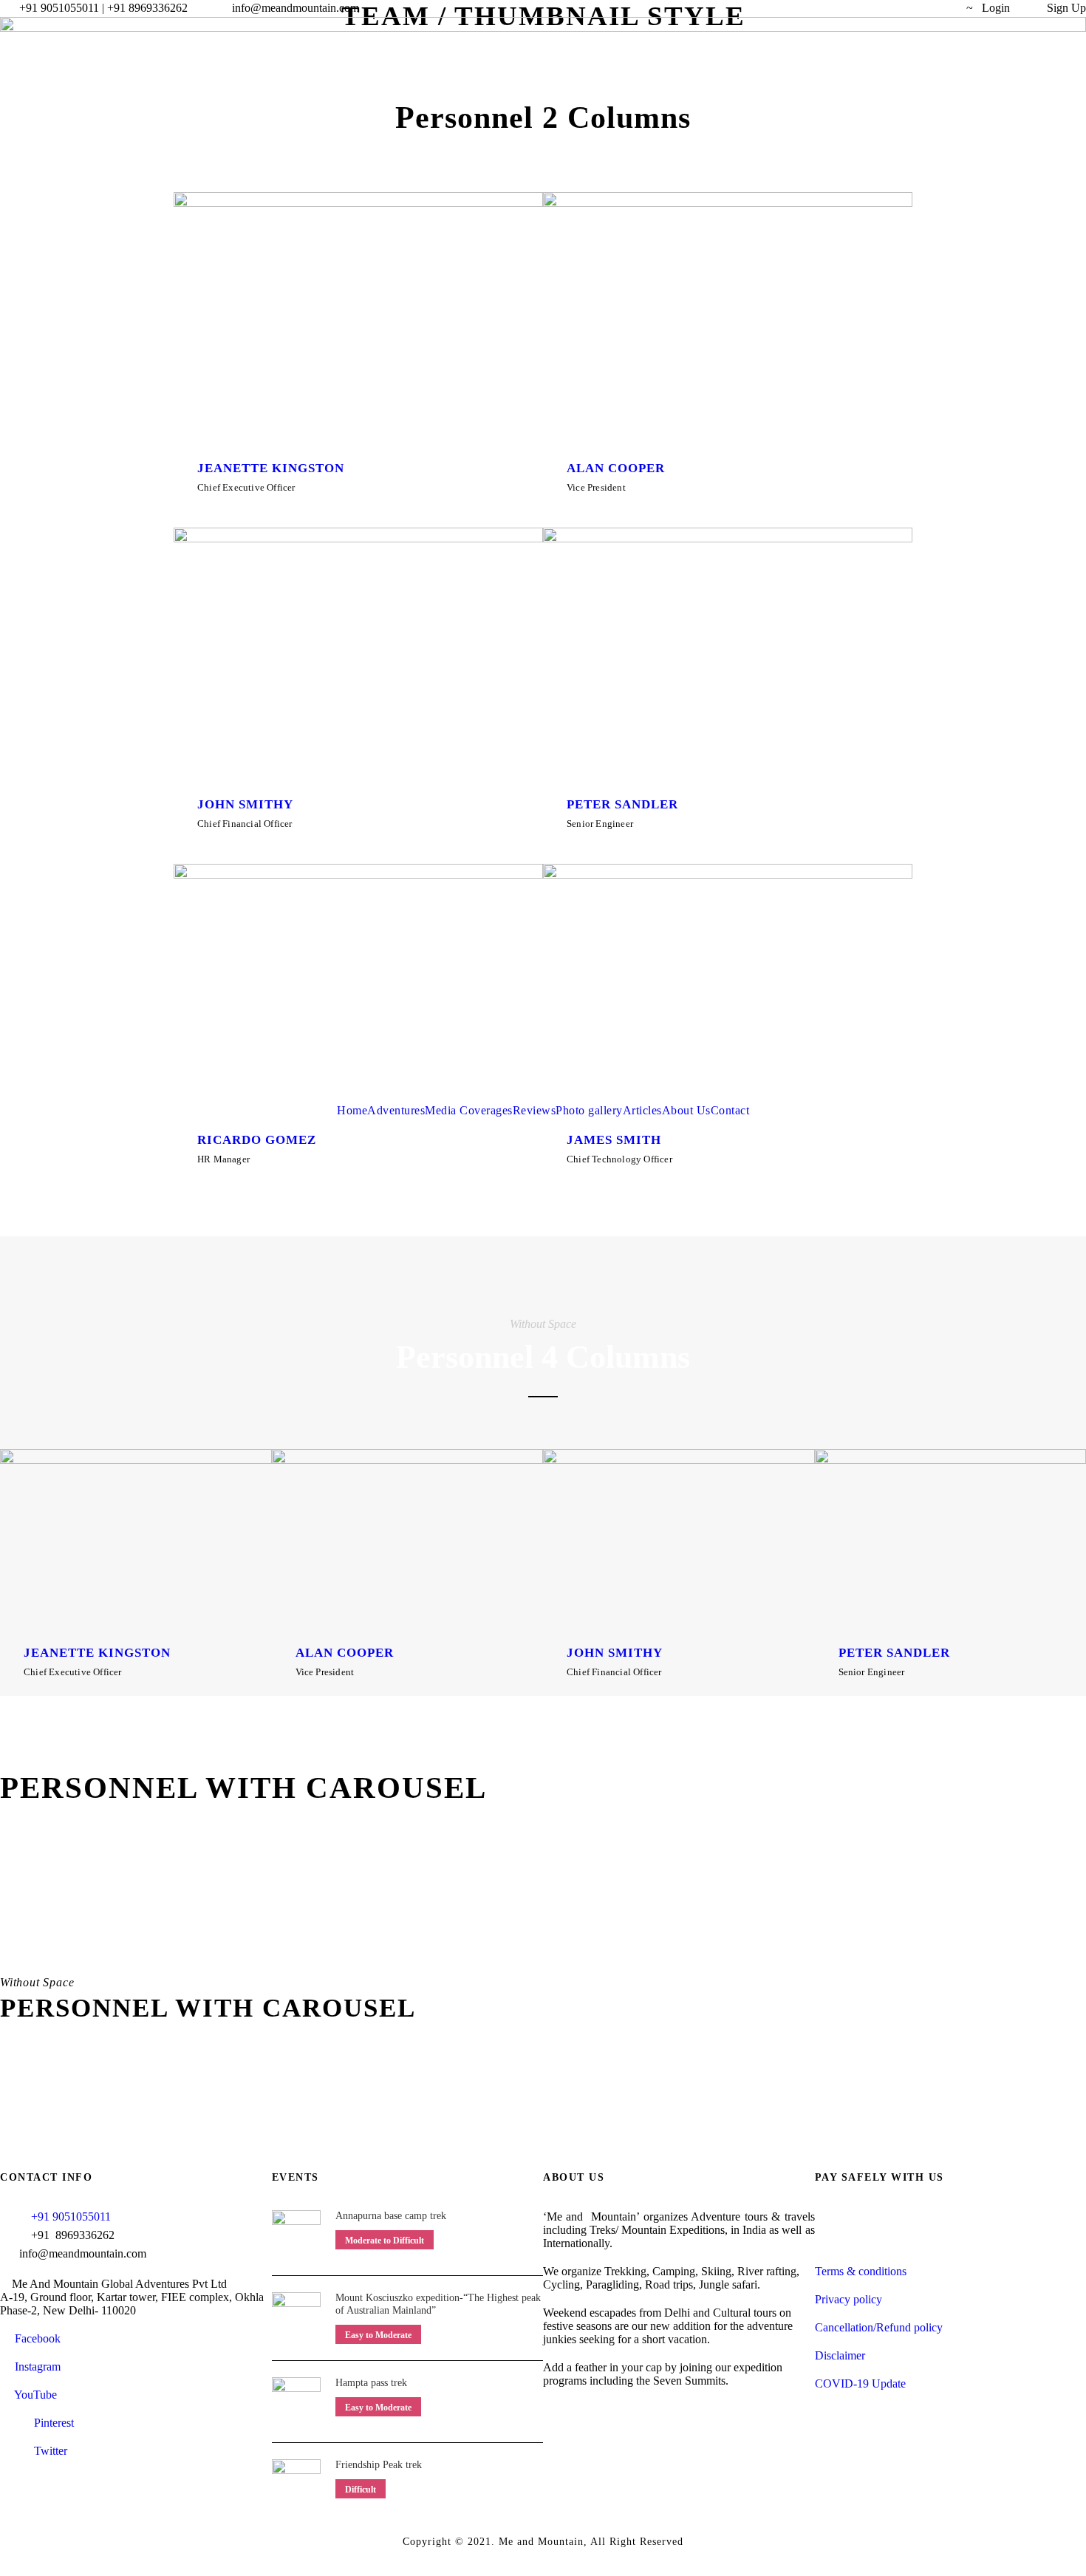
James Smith (614, 1140)
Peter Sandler (894, 1653)
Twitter (49, 2451)
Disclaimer (840, 2355)
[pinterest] (856, 8)
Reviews (535, 1110)
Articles (642, 1110)
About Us (686, 1110)
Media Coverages (469, 1110)
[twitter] (884, 8)
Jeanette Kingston (97, 1653)
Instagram (35, 2367)
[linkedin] (829, 8)
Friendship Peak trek (379, 2465)
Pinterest (52, 2423)
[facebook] (802, 8)
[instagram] (938, 8)
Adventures (396, 1110)
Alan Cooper (345, 1653)
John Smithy (615, 1653)
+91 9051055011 (71, 2216)
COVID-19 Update (860, 2384)
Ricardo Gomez (257, 1140)
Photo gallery (589, 1110)
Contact (730, 1110)
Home (352, 1110)
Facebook (35, 2338)
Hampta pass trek (371, 2383)
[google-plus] (229, 1179)
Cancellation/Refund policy (879, 2327)
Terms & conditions (861, 2271)
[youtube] (911, 8)
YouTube (33, 2395)
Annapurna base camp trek (391, 2216)
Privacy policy (848, 2299)
